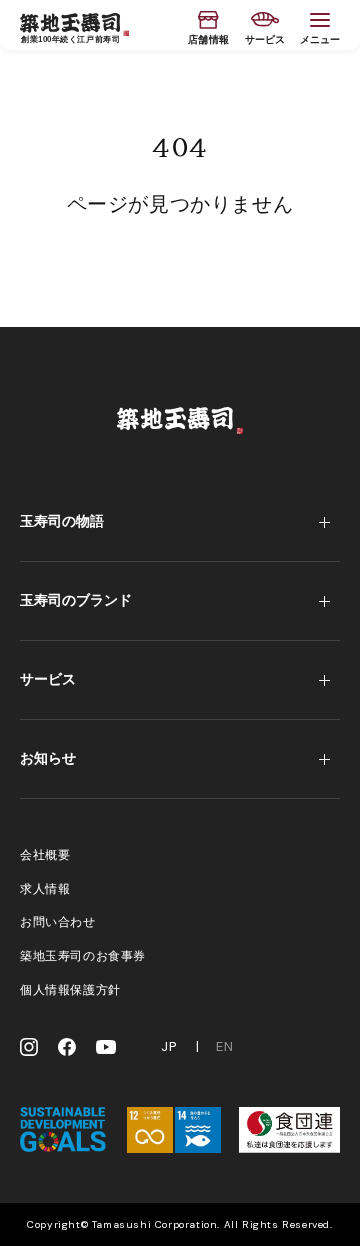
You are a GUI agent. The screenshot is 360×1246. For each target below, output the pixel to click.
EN (224, 1047)
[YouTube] (106, 1047)
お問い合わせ (58, 922)
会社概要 (45, 855)
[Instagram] (29, 1047)
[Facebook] (67, 1047)
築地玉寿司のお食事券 (83, 956)
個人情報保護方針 (70, 990)
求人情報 (45, 889)
